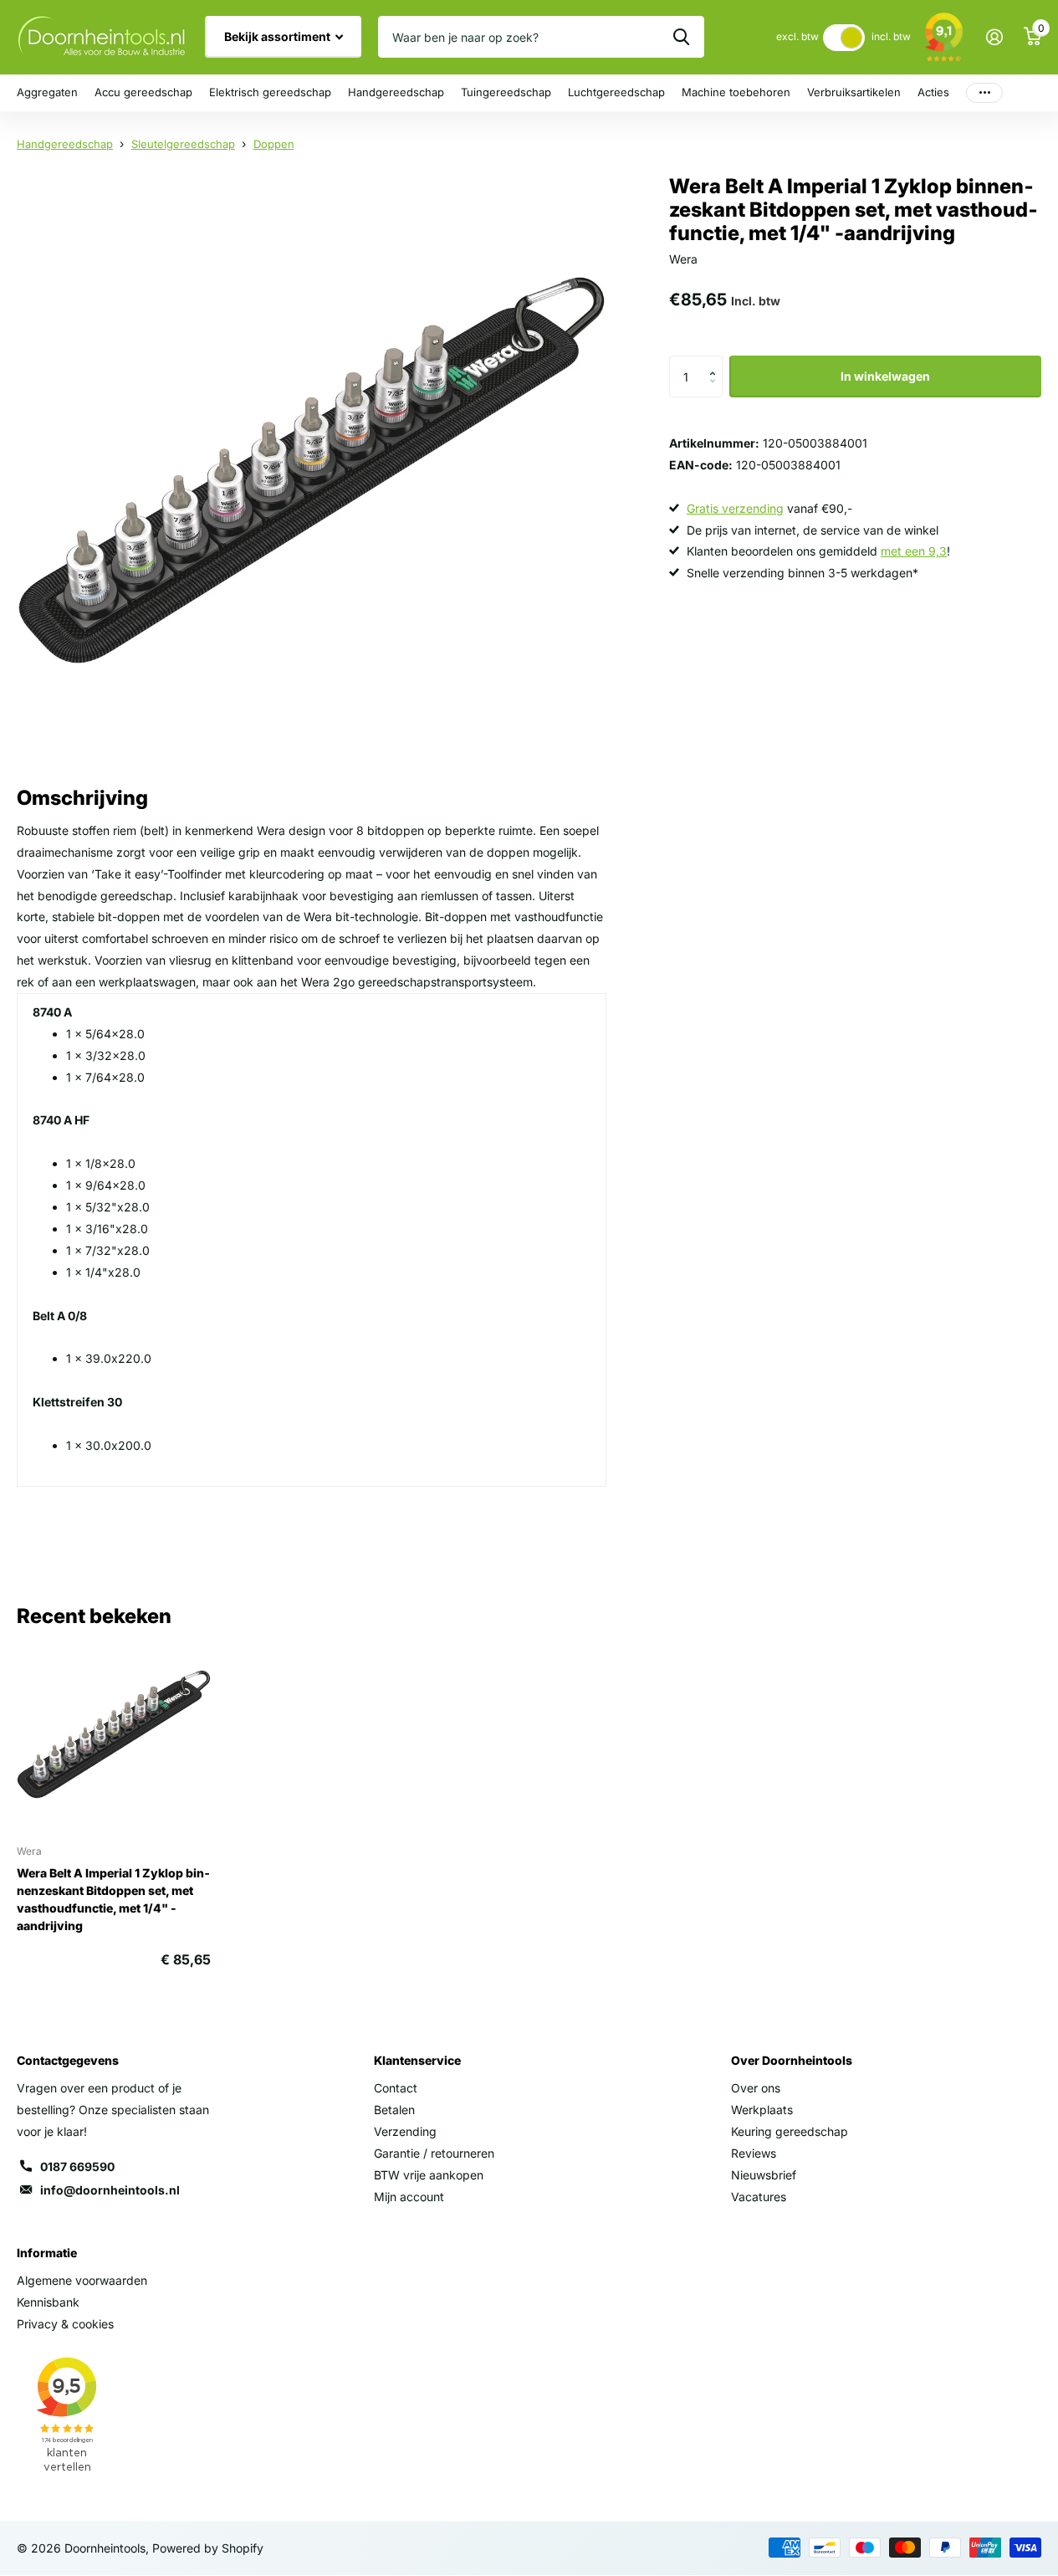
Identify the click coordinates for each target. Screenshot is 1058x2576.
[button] (716, 362)
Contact (396, 2088)
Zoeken (681, 37)
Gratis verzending (735, 508)
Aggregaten (47, 92)
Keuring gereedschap (790, 2131)
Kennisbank (48, 2302)
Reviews (754, 2153)
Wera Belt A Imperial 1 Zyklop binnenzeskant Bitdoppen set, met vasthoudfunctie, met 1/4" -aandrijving (113, 1899)
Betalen (394, 2110)
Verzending (405, 2131)
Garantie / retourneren (434, 2153)
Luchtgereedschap (616, 92)
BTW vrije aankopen (429, 2175)
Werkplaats (762, 2110)
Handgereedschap (396, 92)
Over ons (756, 2088)
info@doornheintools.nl (110, 2190)
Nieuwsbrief (764, 2175)
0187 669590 (77, 2166)
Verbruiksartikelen (854, 92)
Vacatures (759, 2197)
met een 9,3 (914, 551)
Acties (933, 92)
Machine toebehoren (736, 92)
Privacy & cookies (65, 2324)
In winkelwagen (885, 376)
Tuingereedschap (506, 92)
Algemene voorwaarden (82, 2280)
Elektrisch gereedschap (270, 92)
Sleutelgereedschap (183, 144)
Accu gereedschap (143, 92)
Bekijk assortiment (279, 36)
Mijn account (409, 2197)
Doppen (274, 144)
